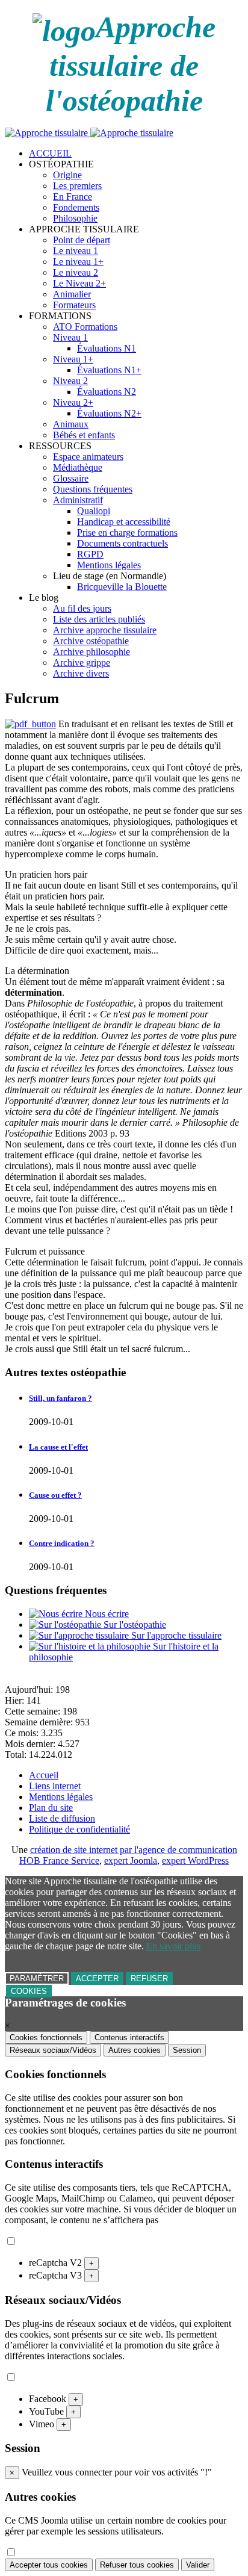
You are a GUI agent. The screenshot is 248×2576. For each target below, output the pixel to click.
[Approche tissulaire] (89, 133)
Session (187, 2050)
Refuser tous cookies (137, 2565)
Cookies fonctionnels (46, 2038)
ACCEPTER (97, 1979)
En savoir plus (173, 1946)
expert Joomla (131, 1861)
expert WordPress (195, 1861)
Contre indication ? (62, 1543)
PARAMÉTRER (37, 1979)
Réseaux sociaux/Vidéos (53, 2050)
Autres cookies (135, 2050)
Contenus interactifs (129, 2038)
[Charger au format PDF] (30, 724)
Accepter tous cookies (49, 2565)
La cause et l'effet (58, 1447)
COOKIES (29, 1991)
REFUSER (149, 1979)
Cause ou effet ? (55, 1495)
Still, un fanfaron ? (60, 1398)
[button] (61, 164)
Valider (198, 2565)
